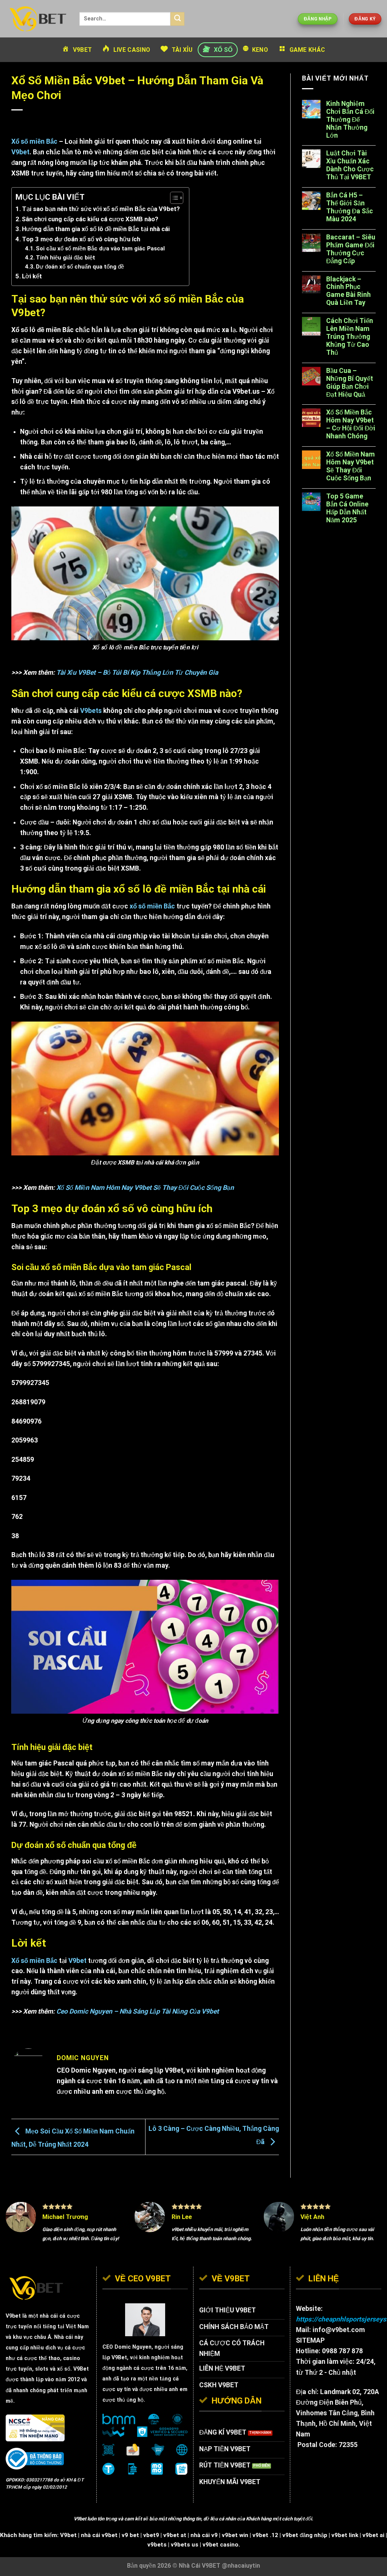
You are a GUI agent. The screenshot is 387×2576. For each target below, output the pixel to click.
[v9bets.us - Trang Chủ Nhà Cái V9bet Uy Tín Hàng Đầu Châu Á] (37, 19)
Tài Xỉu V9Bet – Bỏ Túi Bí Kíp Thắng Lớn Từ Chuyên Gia (137, 672)
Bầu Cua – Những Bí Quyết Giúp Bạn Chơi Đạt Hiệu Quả (350, 383)
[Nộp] (177, 19)
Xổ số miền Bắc (34, 141)
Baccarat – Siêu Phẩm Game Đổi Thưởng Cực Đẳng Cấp (351, 249)
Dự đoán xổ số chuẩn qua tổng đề (80, 267)
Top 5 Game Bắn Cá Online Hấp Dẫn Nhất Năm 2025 (347, 508)
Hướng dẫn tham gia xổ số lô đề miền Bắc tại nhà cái (97, 229)
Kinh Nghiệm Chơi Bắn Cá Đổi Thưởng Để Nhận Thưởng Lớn (350, 120)
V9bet (77, 1961)
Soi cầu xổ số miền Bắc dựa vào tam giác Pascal (100, 248)
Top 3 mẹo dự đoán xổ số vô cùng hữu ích (82, 239)
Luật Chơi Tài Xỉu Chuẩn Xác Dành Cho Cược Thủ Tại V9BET (350, 165)
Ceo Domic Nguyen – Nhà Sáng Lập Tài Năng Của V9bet (138, 2011)
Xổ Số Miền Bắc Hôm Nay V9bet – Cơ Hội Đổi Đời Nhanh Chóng (351, 424)
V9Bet (119, 2357)
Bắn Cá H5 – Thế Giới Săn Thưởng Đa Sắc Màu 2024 (350, 207)
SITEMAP (310, 2340)
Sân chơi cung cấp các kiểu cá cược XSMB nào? (91, 219)
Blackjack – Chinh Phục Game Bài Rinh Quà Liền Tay (348, 291)
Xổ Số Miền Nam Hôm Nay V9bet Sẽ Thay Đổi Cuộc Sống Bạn (145, 1188)
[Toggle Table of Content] (173, 198)
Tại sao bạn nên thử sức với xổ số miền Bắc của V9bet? (102, 209)
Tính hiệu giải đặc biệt (66, 258)
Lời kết (33, 276)
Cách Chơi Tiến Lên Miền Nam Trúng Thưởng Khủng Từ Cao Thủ (350, 337)
